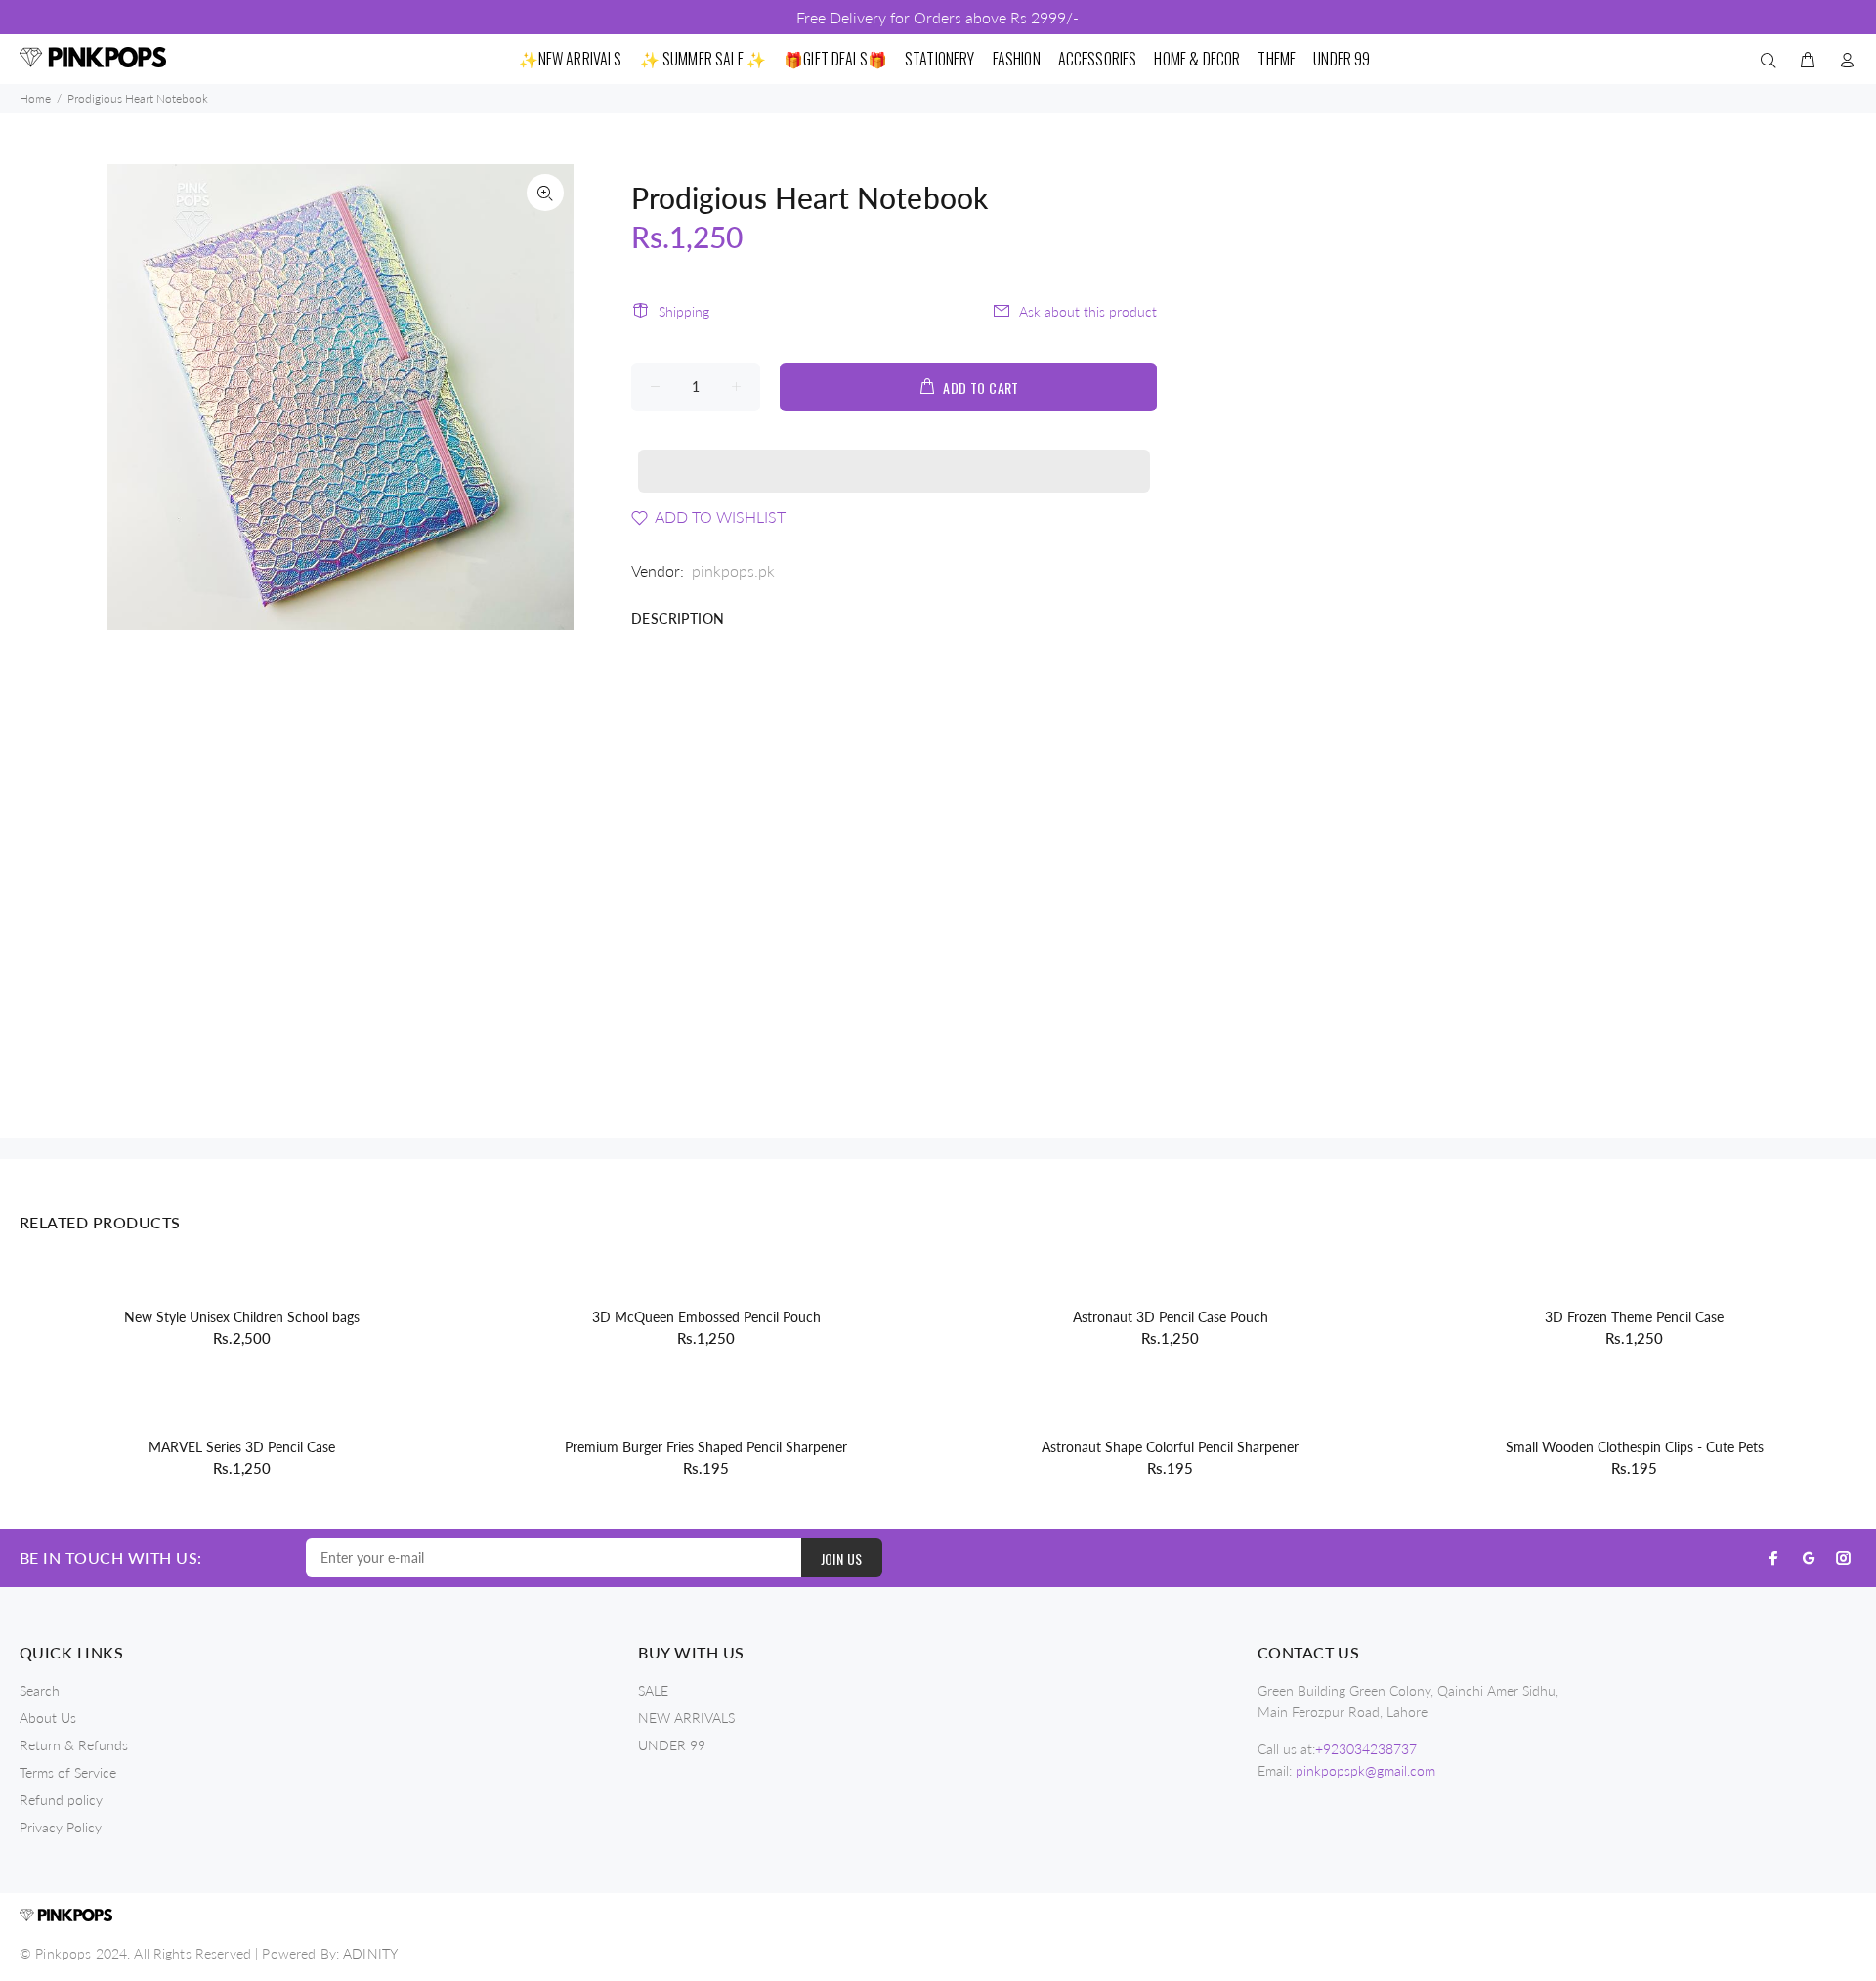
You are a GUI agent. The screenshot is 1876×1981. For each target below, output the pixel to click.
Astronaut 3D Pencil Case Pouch (1171, 1317)
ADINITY (370, 1953)
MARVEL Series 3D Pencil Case (242, 1447)
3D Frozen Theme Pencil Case (1634, 1317)
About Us (48, 1718)
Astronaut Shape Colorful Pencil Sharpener (1170, 1447)
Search (40, 1690)
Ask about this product (1088, 311)
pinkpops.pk (733, 570)
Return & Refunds (74, 1745)
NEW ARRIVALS (686, 1718)
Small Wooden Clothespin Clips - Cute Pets (1635, 1447)
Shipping (684, 311)
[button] (894, 452)
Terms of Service (68, 1772)
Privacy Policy (61, 1827)
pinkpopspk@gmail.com (1365, 1770)
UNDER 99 (672, 1745)
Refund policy (61, 1800)
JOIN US (842, 1558)
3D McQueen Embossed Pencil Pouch (706, 1317)
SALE (653, 1690)
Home (35, 98)
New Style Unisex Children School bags (242, 1317)
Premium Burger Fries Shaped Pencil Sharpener (706, 1447)
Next (545, 398)
